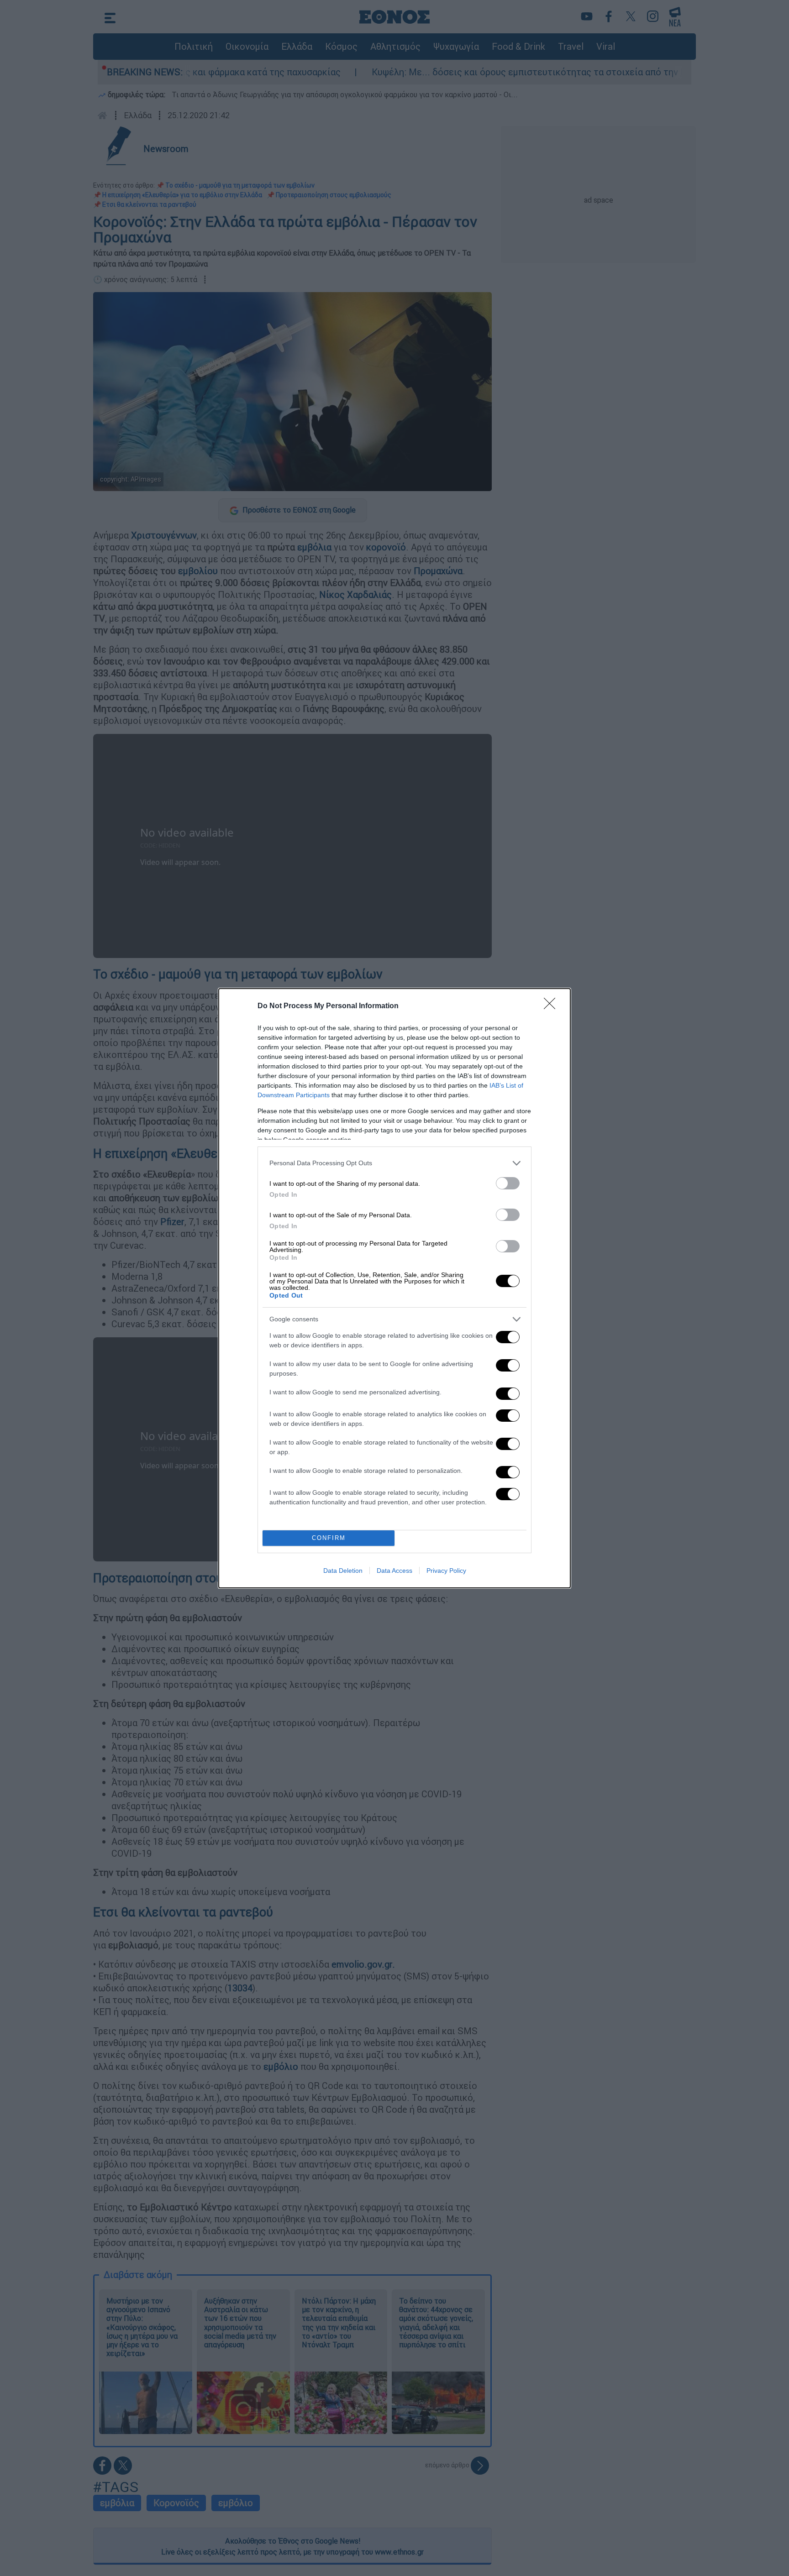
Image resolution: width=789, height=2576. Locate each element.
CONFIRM (329, 1538)
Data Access (394, 1571)
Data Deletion (343, 1571)
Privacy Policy (446, 1571)
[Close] (552, 1006)
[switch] (508, 1183)
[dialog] (394, 1288)
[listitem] (394, 1163)
